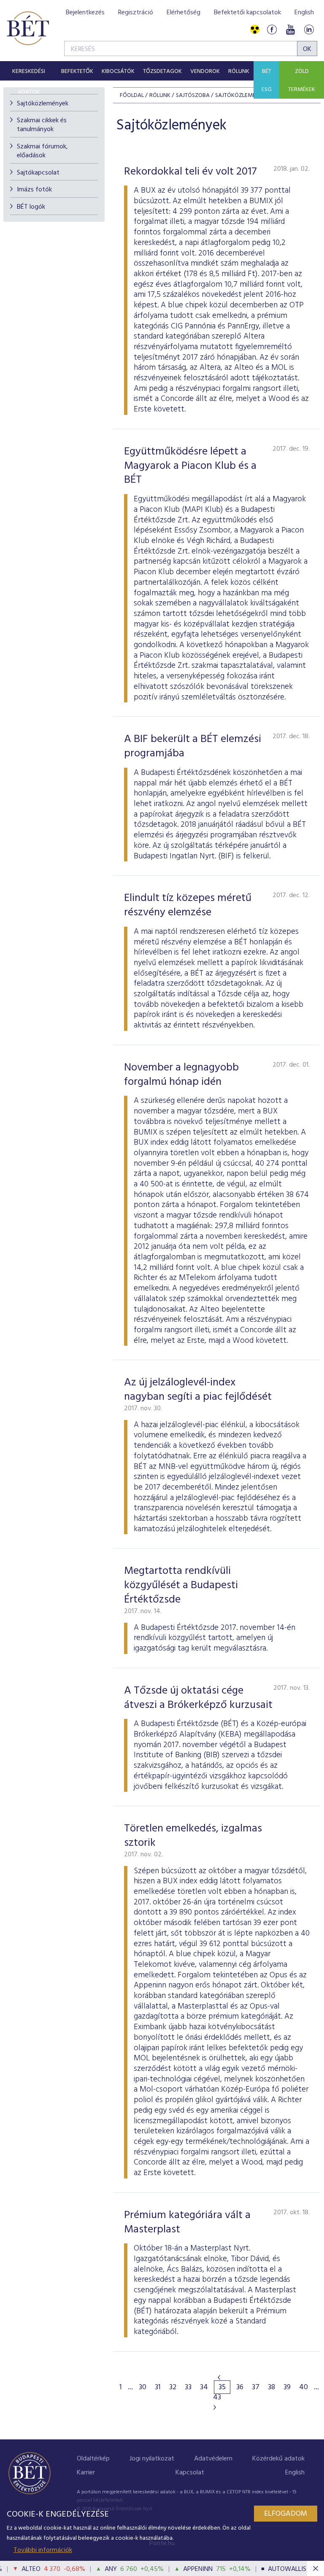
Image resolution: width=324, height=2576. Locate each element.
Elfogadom (286, 2514)
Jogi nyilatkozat (152, 2459)
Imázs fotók (34, 190)
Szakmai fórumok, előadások (42, 151)
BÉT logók (31, 207)
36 (240, 2388)
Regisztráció (136, 13)
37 (256, 2388)
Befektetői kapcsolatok (247, 13)
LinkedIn (309, 30)
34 (204, 2388)
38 (271, 2388)
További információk (43, 2550)
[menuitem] (28, 71)
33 (188, 2388)
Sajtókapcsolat (38, 173)
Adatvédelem (213, 2459)
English (304, 13)
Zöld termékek (302, 81)
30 (143, 2388)
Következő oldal (215, 2407)
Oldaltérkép (93, 2459)
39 (287, 2388)
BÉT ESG (267, 81)
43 (217, 2398)
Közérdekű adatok (278, 2459)
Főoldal (132, 95)
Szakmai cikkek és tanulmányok (42, 125)
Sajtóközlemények (43, 104)
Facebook (272, 30)
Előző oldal (219, 2377)
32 (173, 2388)
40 (304, 2388)
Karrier (86, 2473)
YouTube (290, 30)
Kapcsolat (190, 2473)
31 (158, 2388)
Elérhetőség (184, 13)
